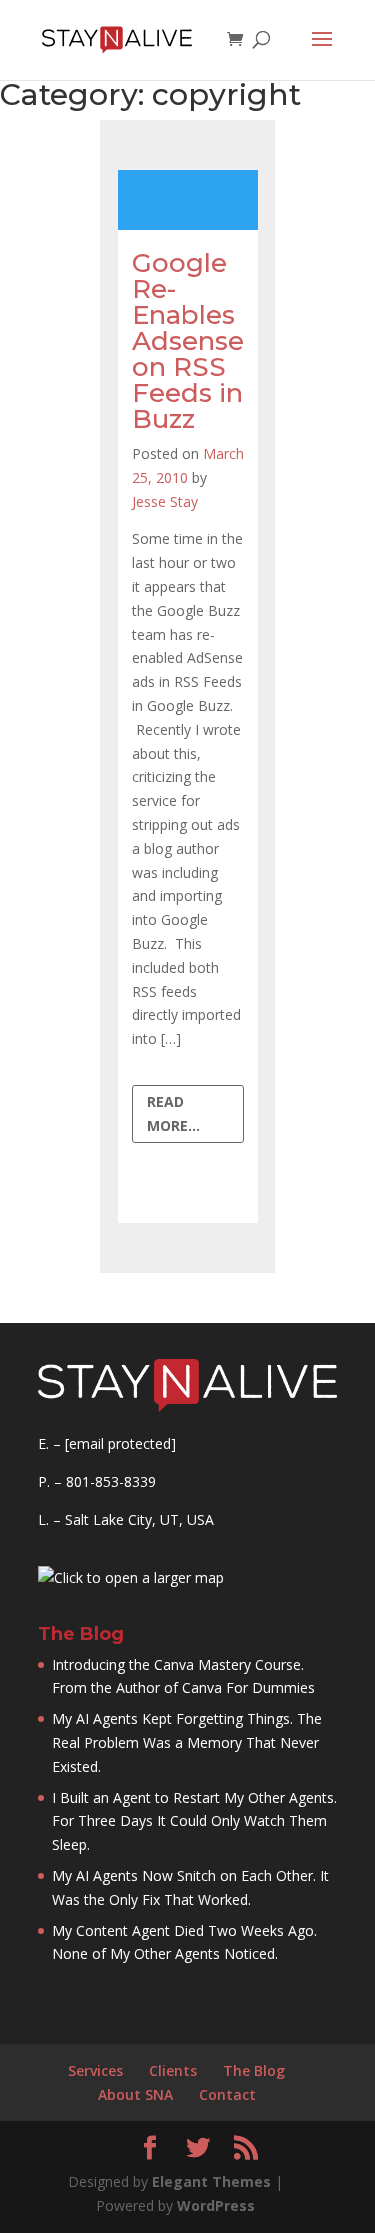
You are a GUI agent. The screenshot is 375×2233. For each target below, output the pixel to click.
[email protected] (120, 1443)
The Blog (254, 2070)
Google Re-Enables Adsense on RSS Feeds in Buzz (188, 341)
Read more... (173, 1113)
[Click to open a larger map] (131, 1577)
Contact (227, 2094)
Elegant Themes (211, 2181)
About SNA (135, 2094)
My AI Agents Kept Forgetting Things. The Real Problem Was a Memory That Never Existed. (187, 1742)
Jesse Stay (165, 501)
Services (95, 2070)
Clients (173, 2070)
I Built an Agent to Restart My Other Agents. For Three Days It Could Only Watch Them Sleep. (194, 1821)
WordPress (216, 2205)
